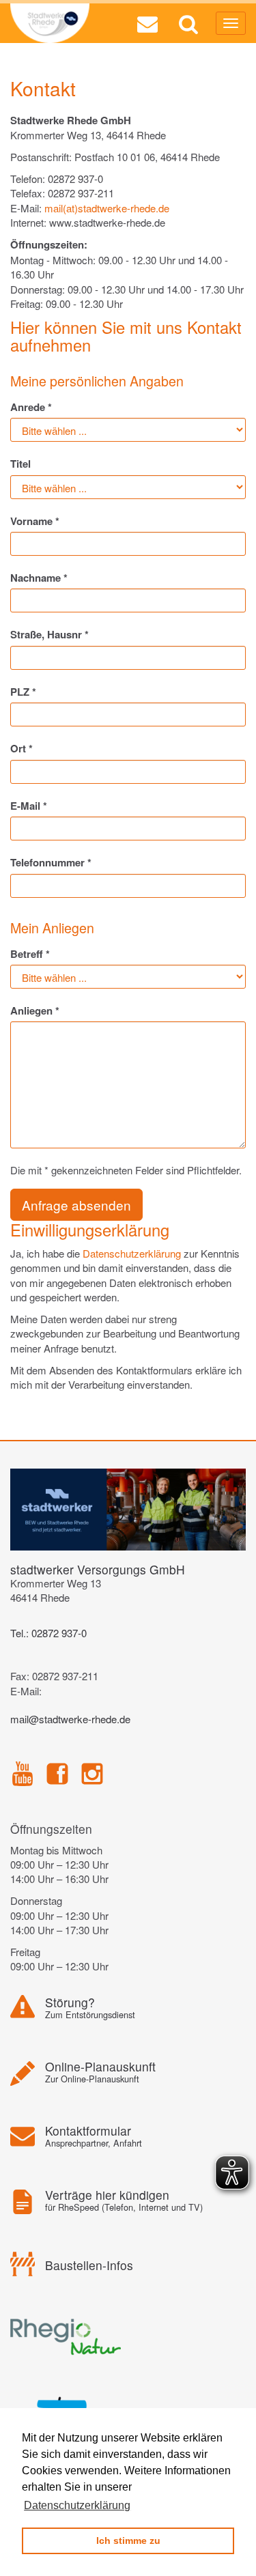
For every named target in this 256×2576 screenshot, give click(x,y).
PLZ (23, 692)
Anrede (31, 407)
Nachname (39, 578)
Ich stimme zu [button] (128, 2540)
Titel (20, 464)
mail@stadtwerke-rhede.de (70, 1719)
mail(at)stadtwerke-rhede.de (107, 208)
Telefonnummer (51, 863)
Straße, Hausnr (49, 635)
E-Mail (29, 806)
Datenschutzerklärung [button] (77, 2505)
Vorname (35, 521)
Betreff (30, 954)
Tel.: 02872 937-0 (48, 1633)
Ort (22, 749)
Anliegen (35, 1011)
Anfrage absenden (76, 1205)
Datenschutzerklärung (132, 1253)
